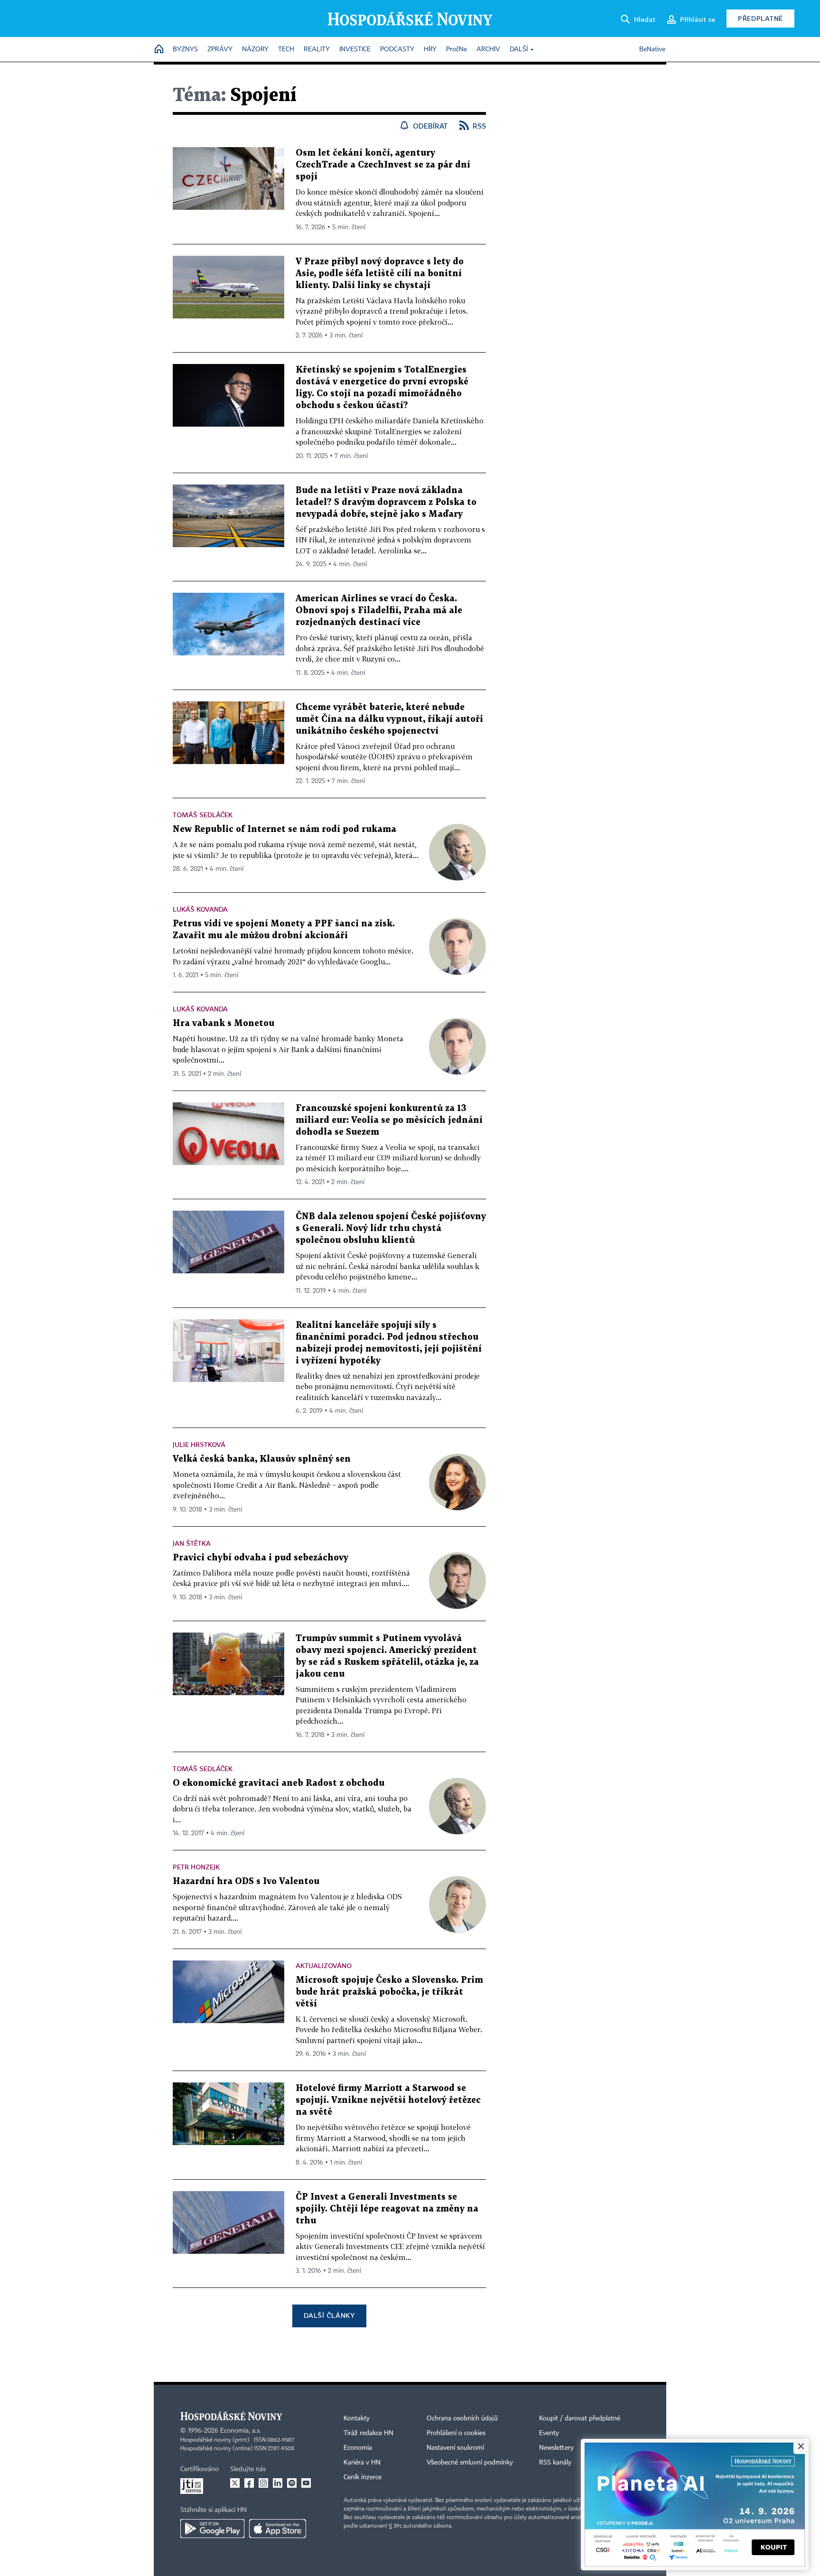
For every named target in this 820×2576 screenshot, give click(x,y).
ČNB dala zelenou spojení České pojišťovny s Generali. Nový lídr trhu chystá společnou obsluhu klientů (391, 1228)
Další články (329, 2315)
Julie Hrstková (199, 1444)
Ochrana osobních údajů (462, 2418)
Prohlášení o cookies (456, 2433)
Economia (358, 2448)
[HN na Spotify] (292, 2483)
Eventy (549, 2433)
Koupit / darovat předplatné (580, 2418)
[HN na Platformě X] (235, 2483)
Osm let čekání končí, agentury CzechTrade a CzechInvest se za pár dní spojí (383, 165)
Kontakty (357, 2418)
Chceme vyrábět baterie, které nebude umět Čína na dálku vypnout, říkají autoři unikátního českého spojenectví (389, 719)
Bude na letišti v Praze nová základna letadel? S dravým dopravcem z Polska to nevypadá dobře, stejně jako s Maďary (386, 502)
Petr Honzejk (196, 1867)
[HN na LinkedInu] (278, 2483)
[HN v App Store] (278, 2529)
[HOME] (159, 50)
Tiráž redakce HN (368, 2433)
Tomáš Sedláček (203, 815)
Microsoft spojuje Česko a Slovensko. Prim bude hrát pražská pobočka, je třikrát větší (389, 1992)
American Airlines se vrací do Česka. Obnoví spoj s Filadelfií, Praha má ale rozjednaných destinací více (379, 611)
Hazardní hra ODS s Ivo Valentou (246, 1881)
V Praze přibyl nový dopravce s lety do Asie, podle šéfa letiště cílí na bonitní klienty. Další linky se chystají (380, 274)
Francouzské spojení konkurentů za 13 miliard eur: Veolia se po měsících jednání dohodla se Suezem (389, 1120)
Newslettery (556, 2448)
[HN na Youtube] (306, 2483)
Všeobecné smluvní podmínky (470, 2463)
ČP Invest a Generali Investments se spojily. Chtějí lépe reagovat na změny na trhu (387, 2209)
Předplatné (760, 18)
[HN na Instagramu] (263, 2483)
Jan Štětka (192, 1543)
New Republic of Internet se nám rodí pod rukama (284, 829)
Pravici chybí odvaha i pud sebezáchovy (261, 1558)
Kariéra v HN (362, 2463)
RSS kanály (555, 2463)
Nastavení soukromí (455, 2448)
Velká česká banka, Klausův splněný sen (262, 1459)
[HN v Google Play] (212, 2529)
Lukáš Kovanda (200, 909)
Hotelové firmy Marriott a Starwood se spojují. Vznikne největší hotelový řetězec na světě (388, 2100)
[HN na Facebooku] (249, 2483)
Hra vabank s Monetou (224, 1023)
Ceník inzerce (363, 2477)
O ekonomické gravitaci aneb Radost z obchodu (279, 1783)
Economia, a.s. (241, 2431)
